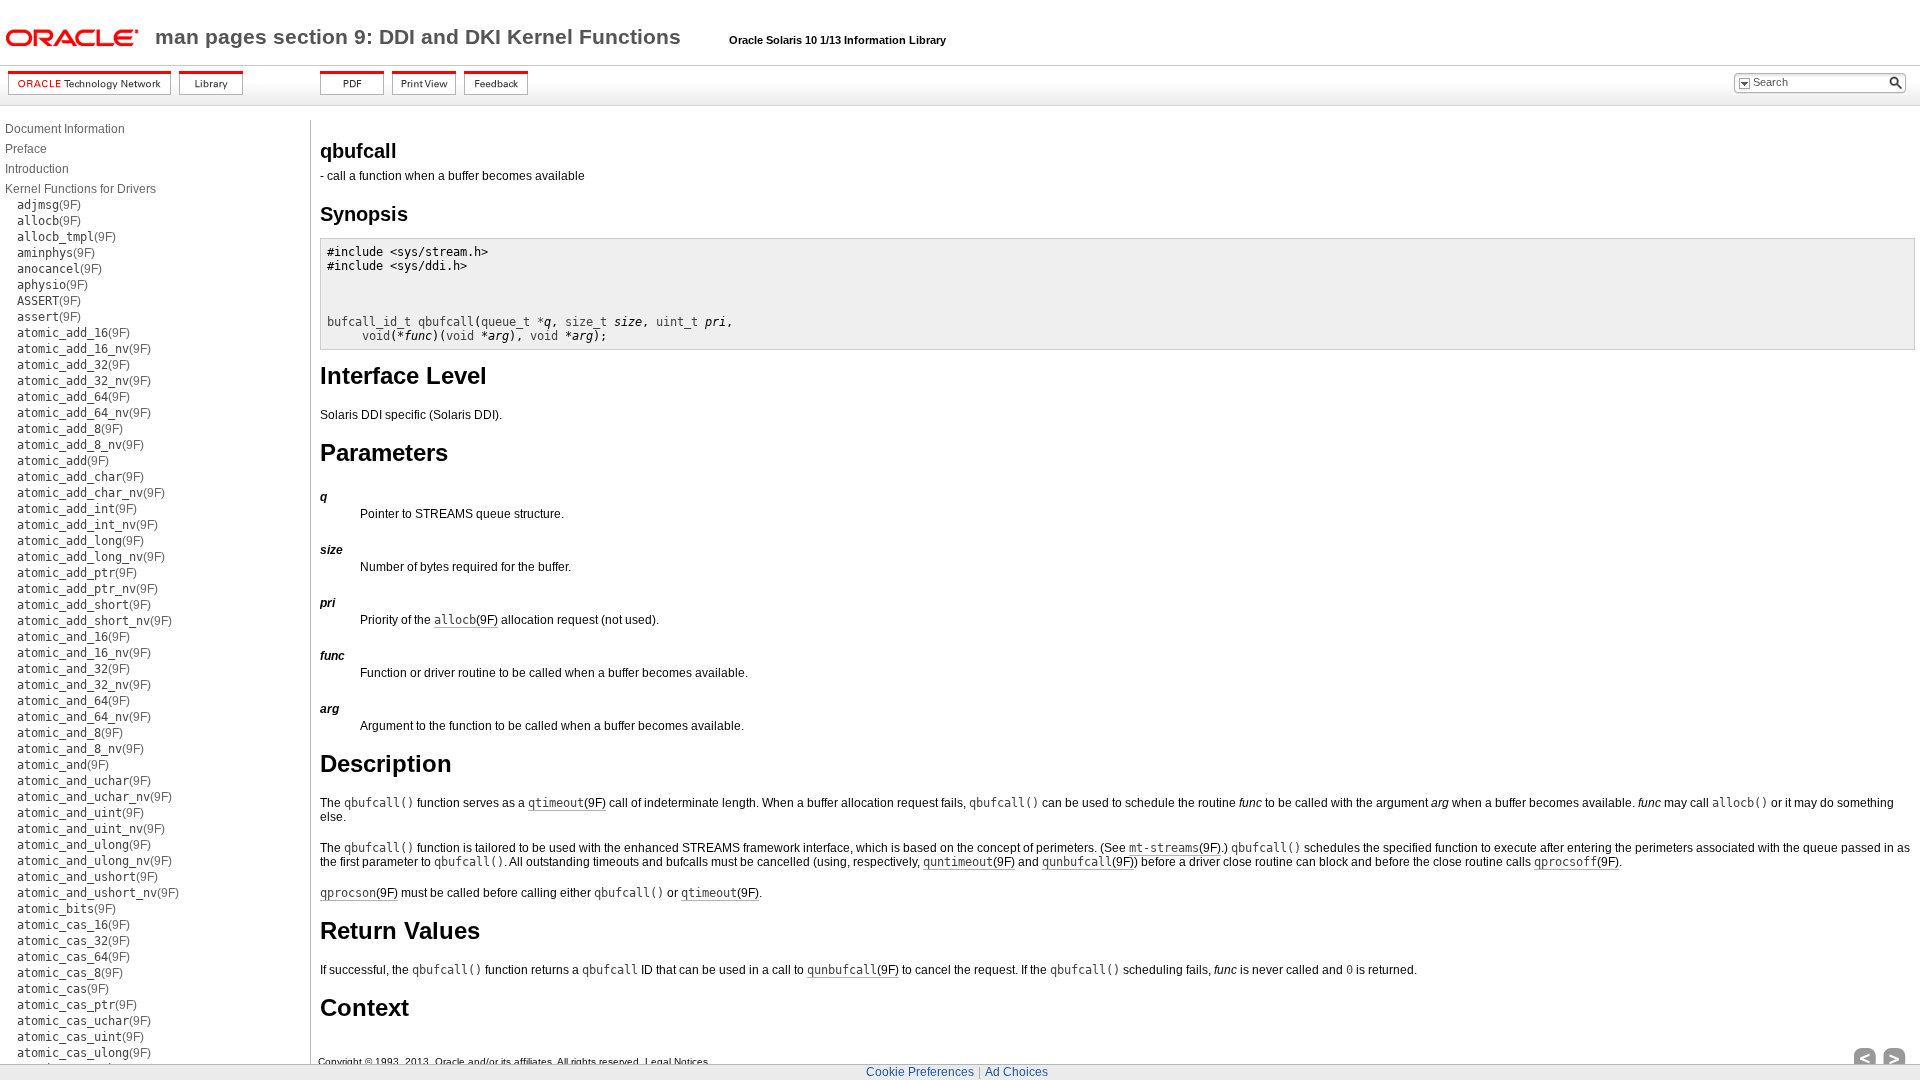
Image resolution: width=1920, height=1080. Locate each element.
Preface (26, 149)
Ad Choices (1016, 1072)
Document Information (65, 129)
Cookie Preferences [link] (920, 1072)
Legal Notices (676, 1061)
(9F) (49, 205)
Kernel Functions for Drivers (80, 189)
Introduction (37, 169)
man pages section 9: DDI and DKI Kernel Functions (421, 37)
